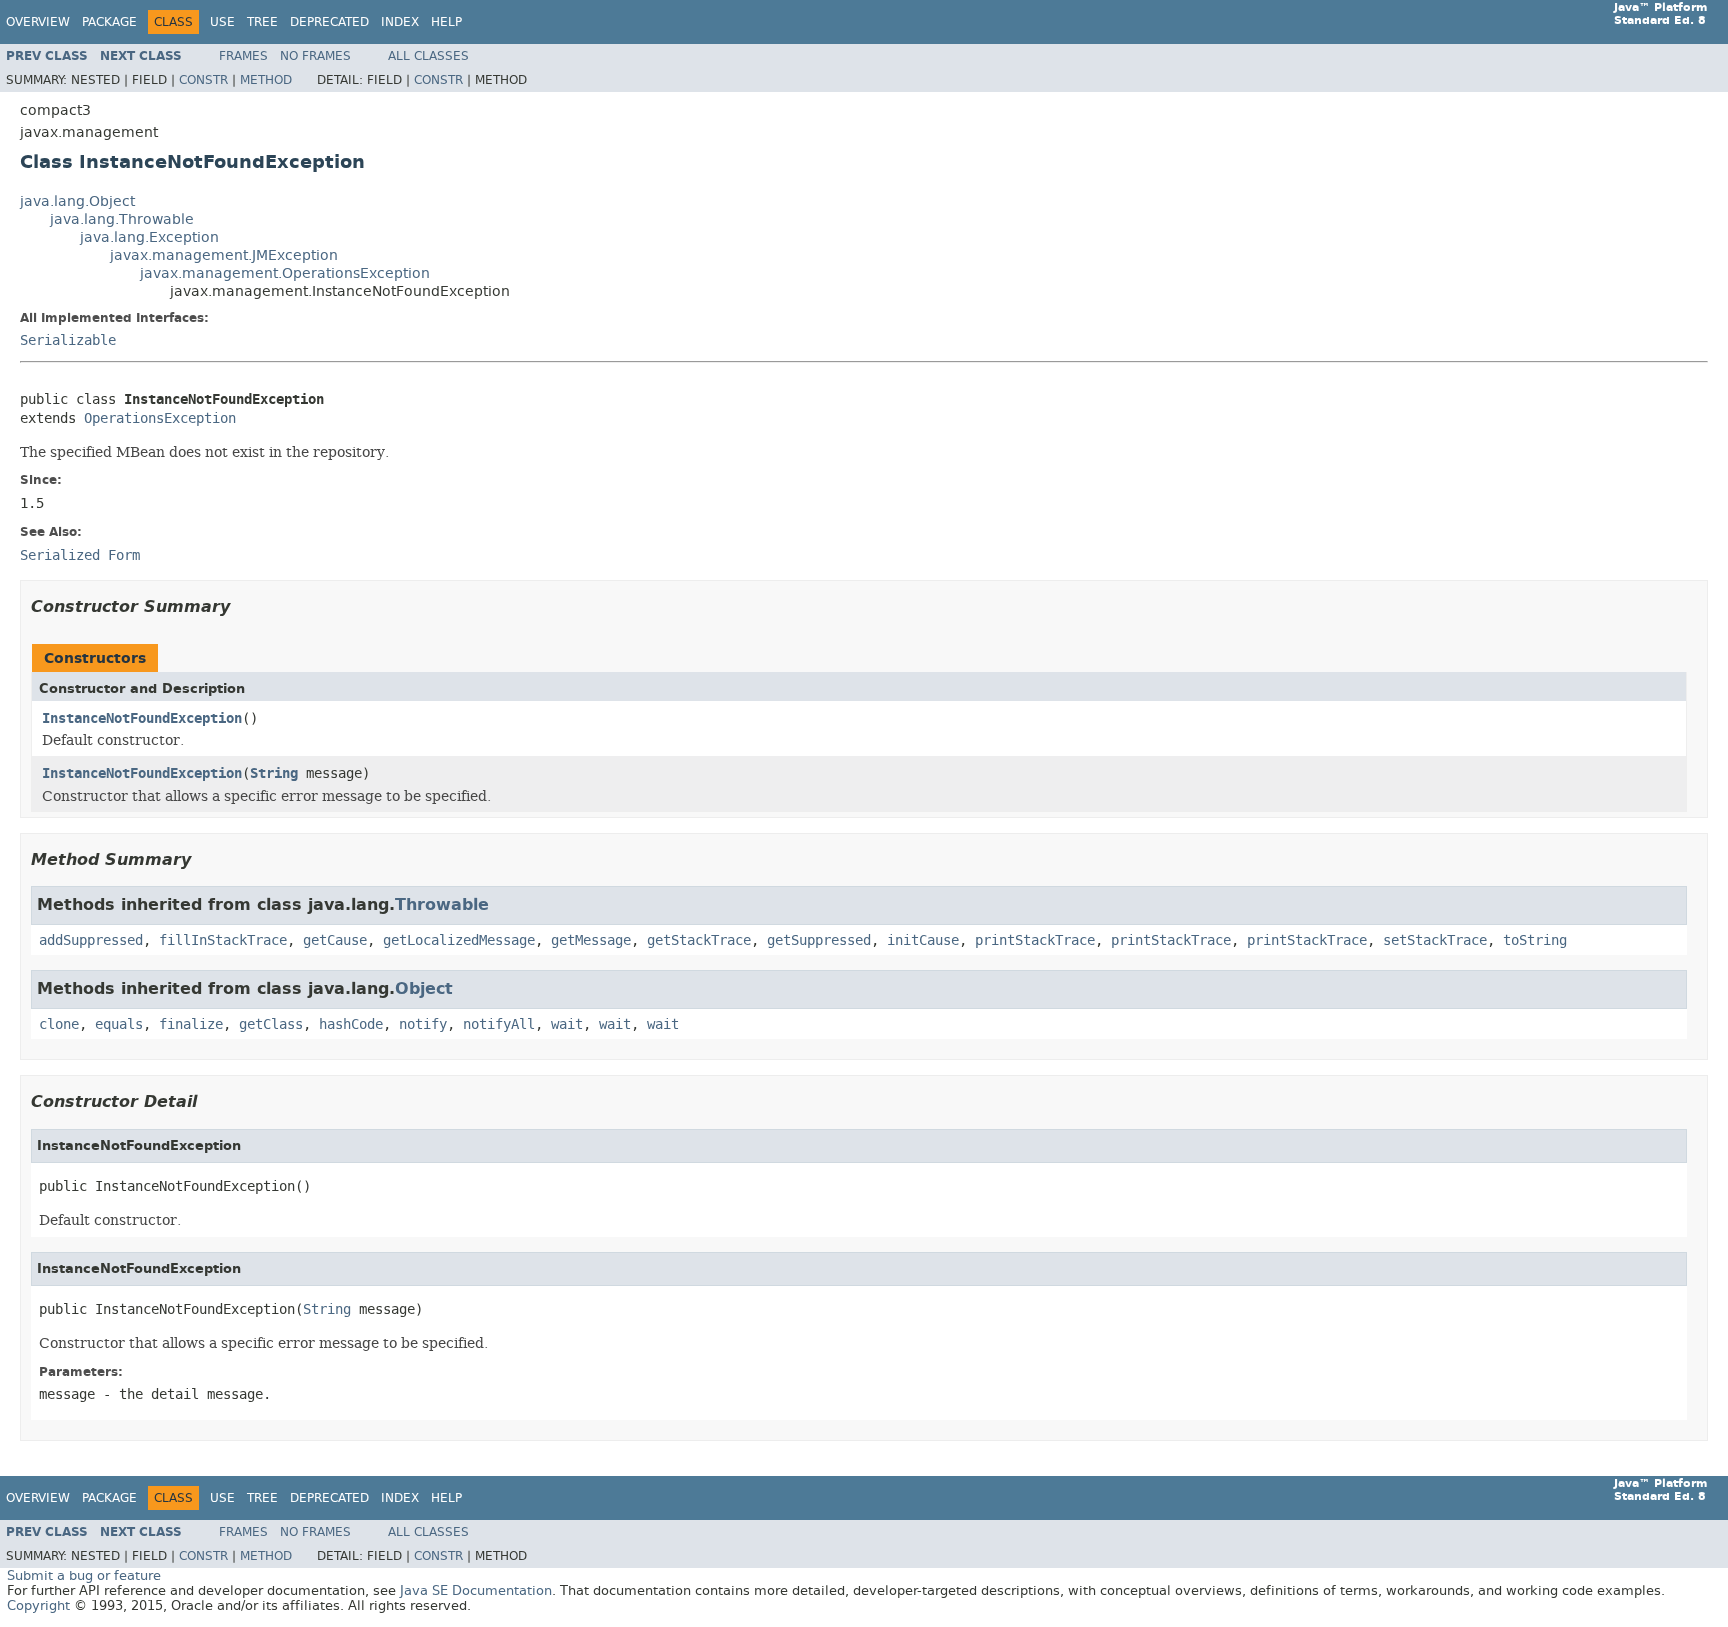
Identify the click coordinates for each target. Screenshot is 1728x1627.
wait (567, 1024)
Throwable (442, 904)
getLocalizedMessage (459, 940)
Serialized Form (80, 555)
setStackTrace (1435, 940)
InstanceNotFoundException (142, 718)
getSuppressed (819, 940)
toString (1535, 940)
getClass (271, 1024)
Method (266, 80)
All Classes (428, 56)
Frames (243, 56)
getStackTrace (699, 940)
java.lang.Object (77, 201)
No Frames (315, 56)
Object (424, 988)
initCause (923, 940)
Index (400, 22)
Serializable (68, 340)
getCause (335, 940)
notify (423, 1024)
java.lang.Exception (149, 237)
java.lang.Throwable (122, 219)
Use (222, 22)
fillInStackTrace (223, 940)
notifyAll (499, 1024)
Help (446, 22)
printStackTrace (1035, 940)
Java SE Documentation (476, 1590)
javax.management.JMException (224, 255)
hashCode (351, 1024)
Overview (38, 22)
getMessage (591, 940)
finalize (191, 1024)
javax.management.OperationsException (285, 273)
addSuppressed (91, 940)
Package (109, 22)
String (274, 773)
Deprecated (329, 22)
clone (59, 1024)
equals (119, 1024)
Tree (262, 22)
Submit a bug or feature (84, 1575)
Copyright (38, 1605)
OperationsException (160, 418)
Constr (203, 80)
